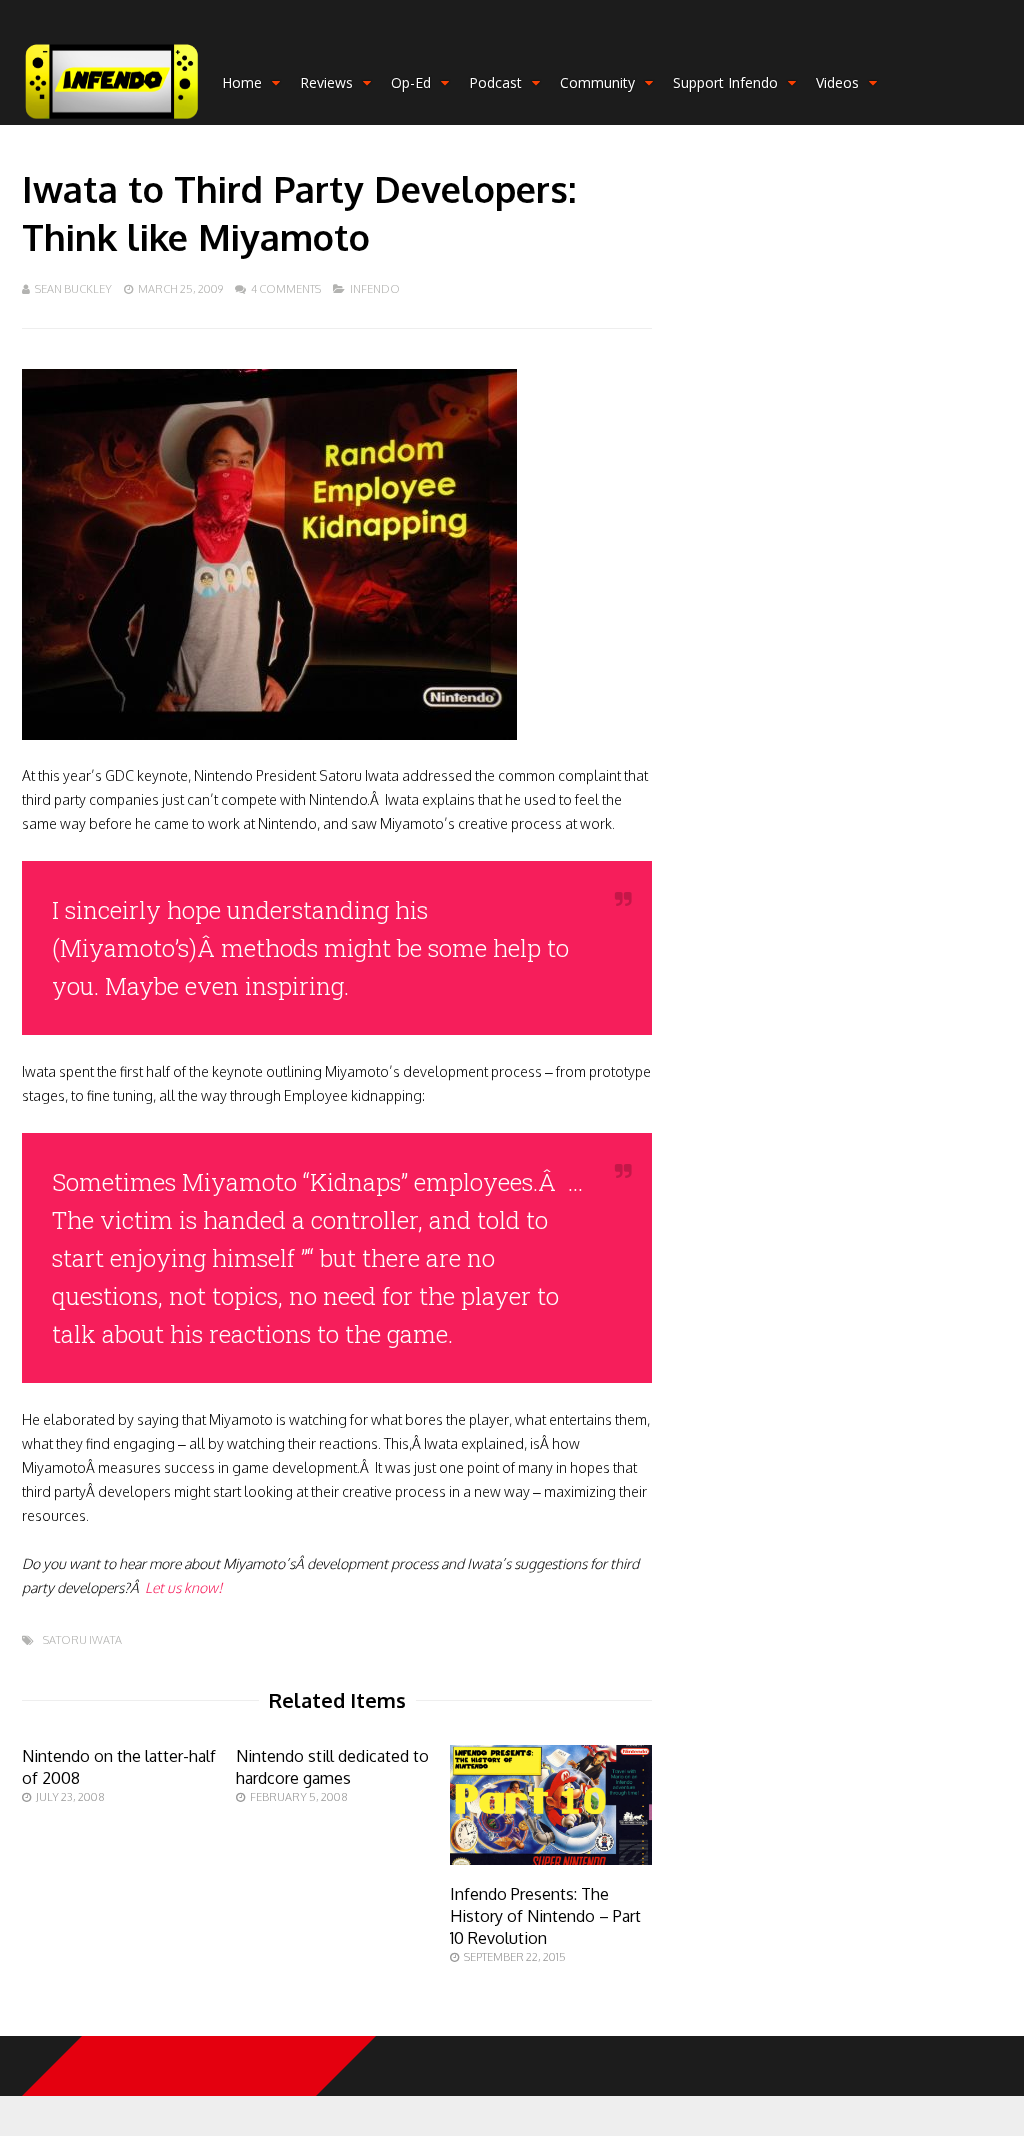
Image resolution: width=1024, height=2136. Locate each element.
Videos (837, 82)
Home (242, 82)
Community (597, 82)
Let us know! (183, 1587)
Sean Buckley (73, 289)
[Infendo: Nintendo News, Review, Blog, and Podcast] (112, 120)
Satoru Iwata (82, 1640)
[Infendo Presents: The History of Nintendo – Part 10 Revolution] (551, 1859)
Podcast (495, 82)
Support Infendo (725, 82)
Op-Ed (411, 82)
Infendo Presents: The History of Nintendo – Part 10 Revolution (545, 1916)
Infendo (375, 289)
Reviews (326, 82)
